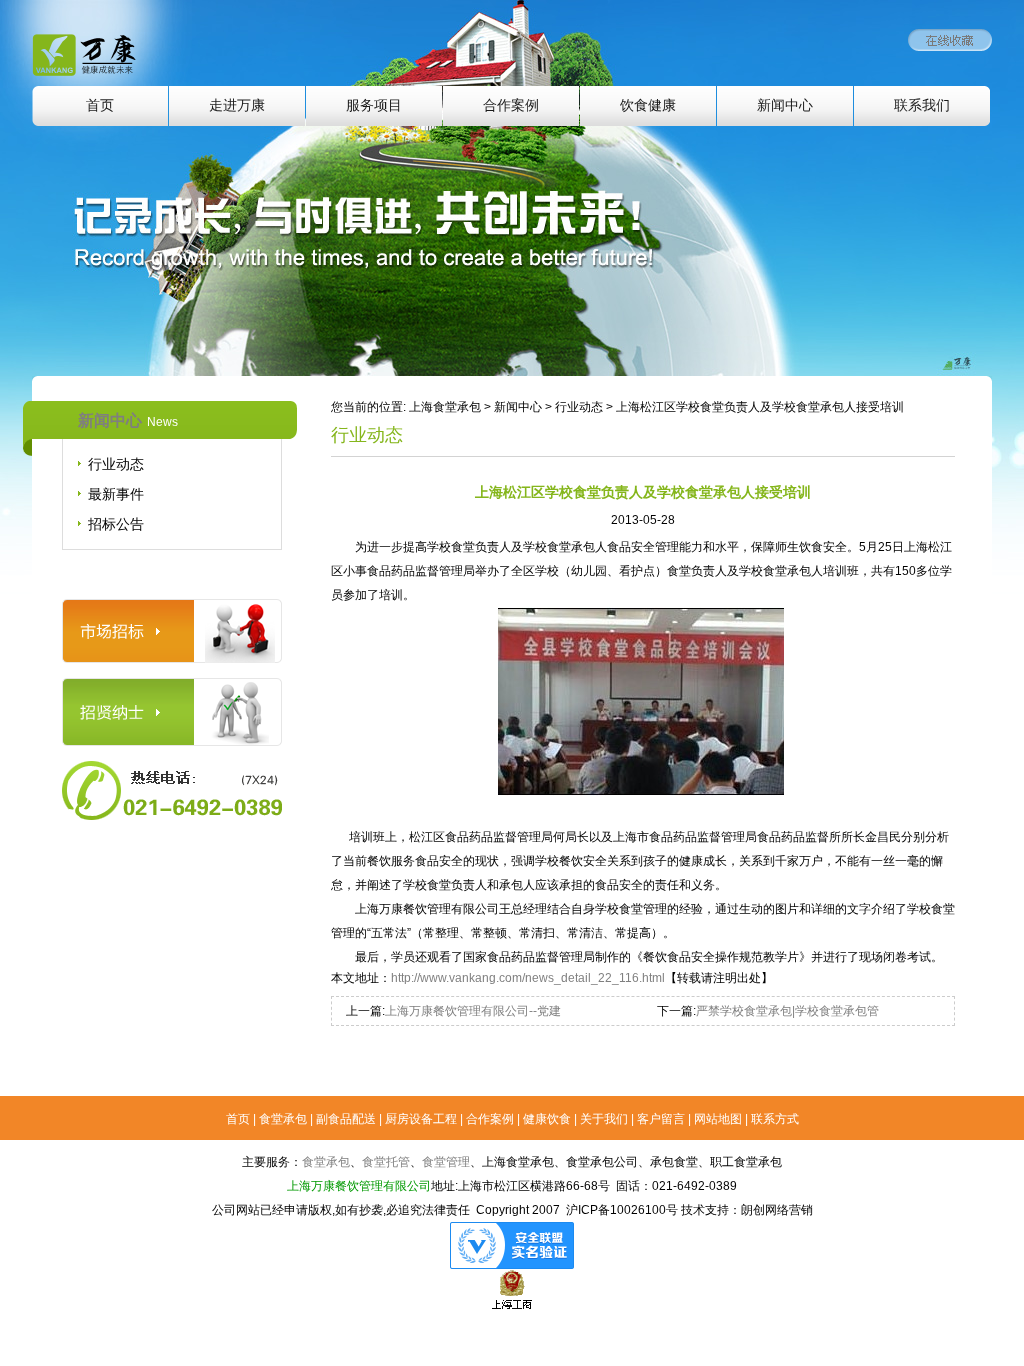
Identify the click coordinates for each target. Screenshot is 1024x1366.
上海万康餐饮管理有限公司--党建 (473, 1011)
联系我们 (922, 105)
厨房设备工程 (421, 1119)
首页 (100, 105)
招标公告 (116, 524)
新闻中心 (785, 105)
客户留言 (661, 1119)
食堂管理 (446, 1162)
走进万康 (237, 105)
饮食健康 (648, 105)
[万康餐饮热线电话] (172, 770)
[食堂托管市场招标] (172, 608)
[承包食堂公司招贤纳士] (172, 687)
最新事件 (116, 494)
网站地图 (718, 1119)
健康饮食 (547, 1119)
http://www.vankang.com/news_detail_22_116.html (528, 978)
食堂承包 (283, 1119)
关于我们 (604, 1119)
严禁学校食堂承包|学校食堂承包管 (787, 1011)
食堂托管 (386, 1162)
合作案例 (511, 105)
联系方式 (775, 1119)
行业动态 (116, 464)
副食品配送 (346, 1119)
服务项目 (374, 105)
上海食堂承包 (445, 407)
